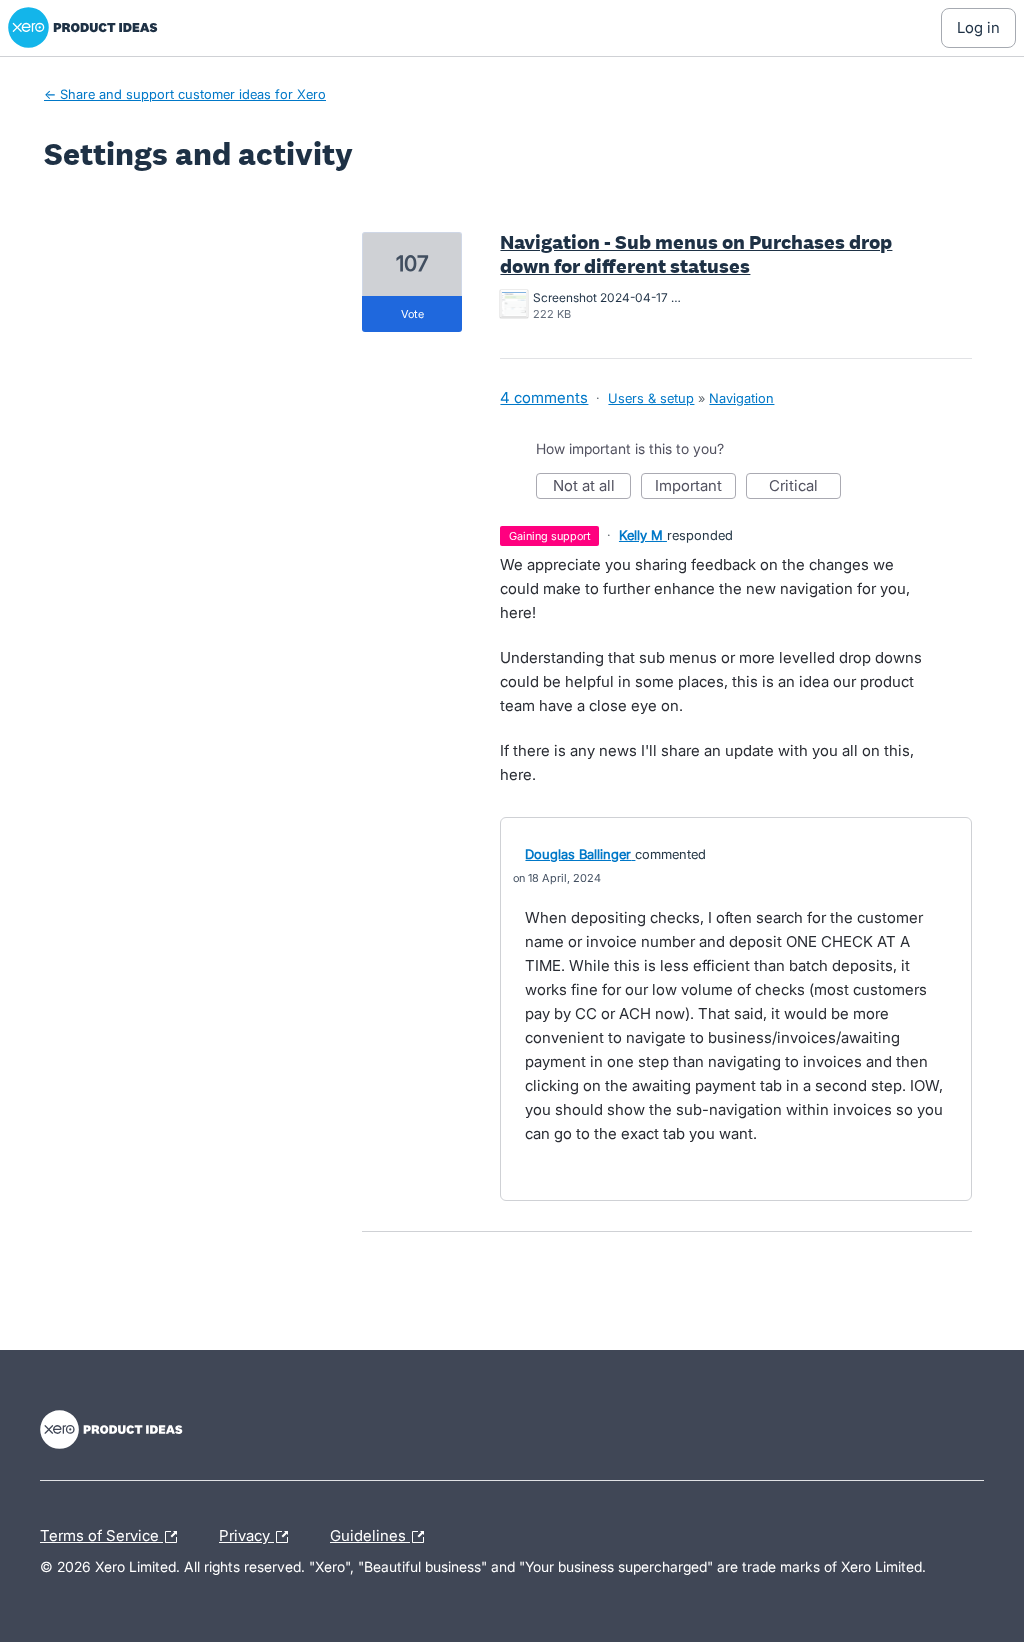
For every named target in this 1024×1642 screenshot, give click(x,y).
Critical (805, 487)
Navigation (741, 398)
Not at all (592, 487)
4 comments (544, 397)
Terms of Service (101, 1533)
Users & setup (651, 398)
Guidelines (370, 1533)
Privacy (246, 1533)
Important (695, 487)
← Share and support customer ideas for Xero (185, 94)
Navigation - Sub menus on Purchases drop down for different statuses (696, 254)
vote (412, 314)
